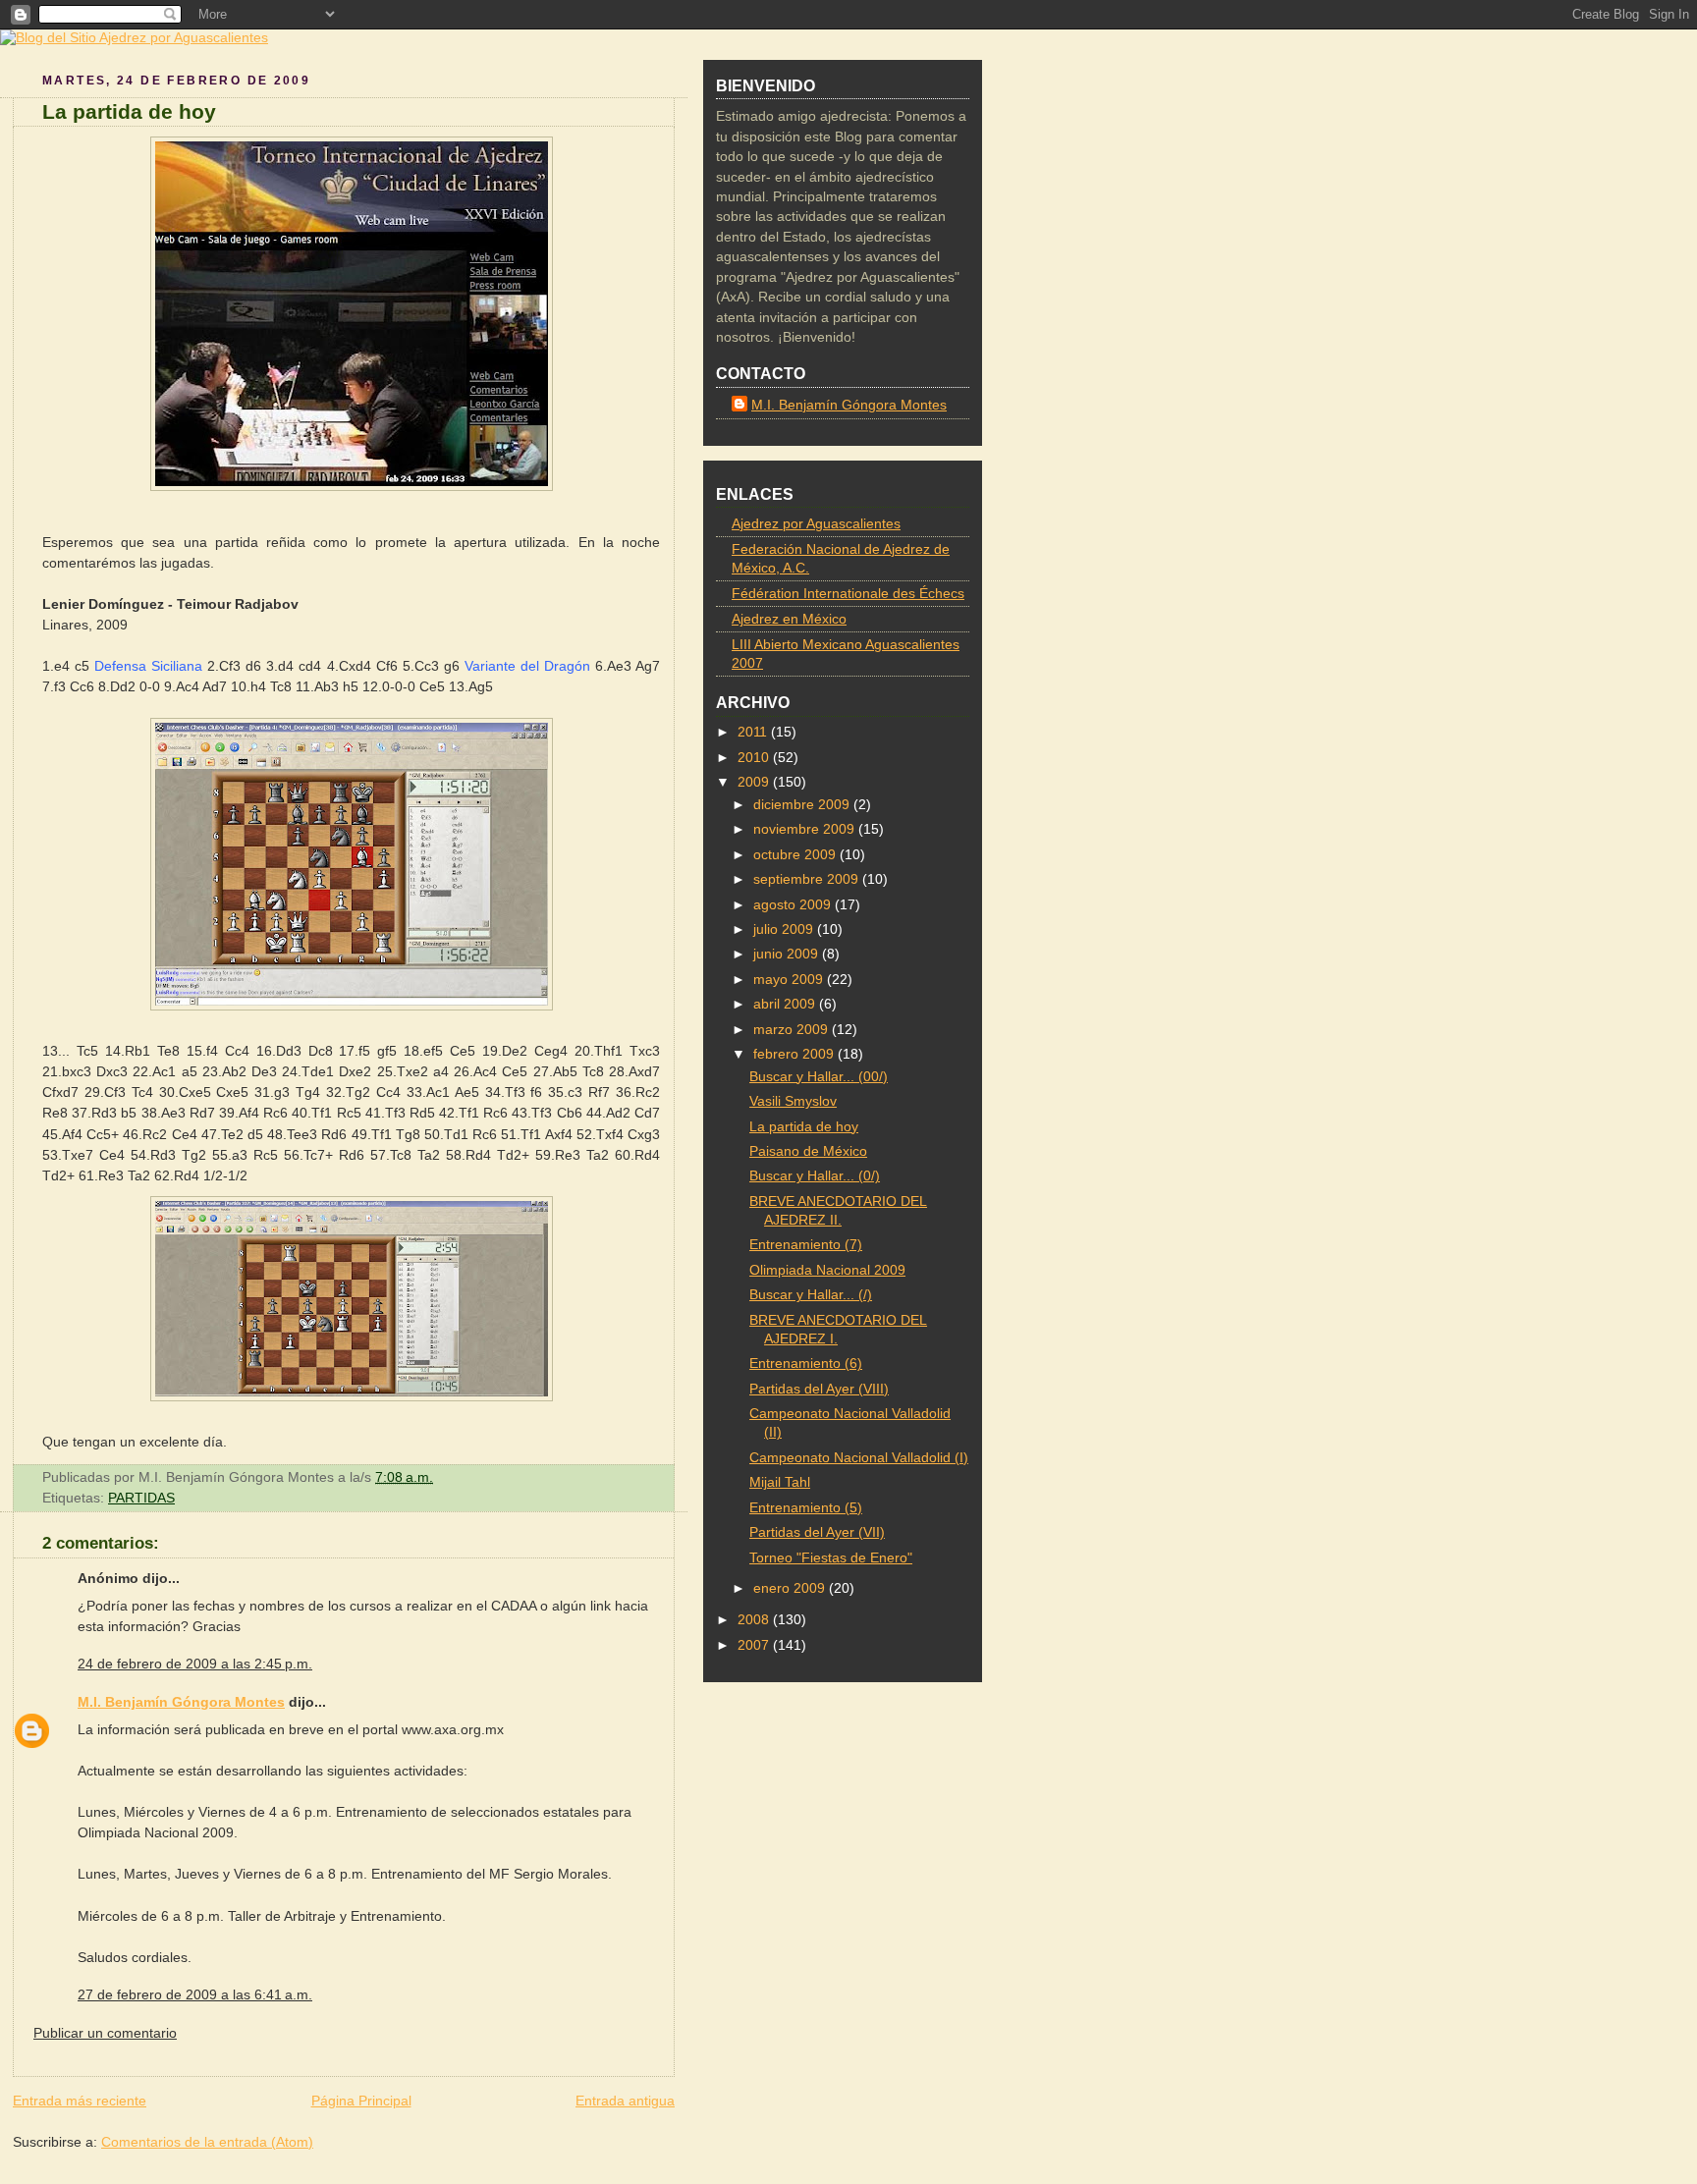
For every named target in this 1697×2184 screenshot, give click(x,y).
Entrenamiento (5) (806, 1508)
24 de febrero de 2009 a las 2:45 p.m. (195, 1664)
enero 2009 (791, 1588)
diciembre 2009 (803, 805)
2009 (755, 782)
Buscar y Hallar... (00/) (819, 1077)
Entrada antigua (625, 2101)
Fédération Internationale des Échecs (848, 594)
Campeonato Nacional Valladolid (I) (859, 1458)
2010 (755, 758)
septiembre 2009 (808, 879)
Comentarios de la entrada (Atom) (207, 2142)
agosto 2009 (794, 905)
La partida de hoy (129, 111)
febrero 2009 (795, 1054)
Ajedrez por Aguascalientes (816, 524)
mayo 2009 (790, 980)
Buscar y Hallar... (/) (811, 1295)
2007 (755, 1645)
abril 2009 (786, 1004)
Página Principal (361, 2101)
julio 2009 (785, 929)
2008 (755, 1620)
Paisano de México (808, 1151)
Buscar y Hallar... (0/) (815, 1176)
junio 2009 (788, 954)
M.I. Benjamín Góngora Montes (181, 1702)
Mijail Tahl (780, 1482)
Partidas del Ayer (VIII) (819, 1389)
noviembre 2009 (806, 829)
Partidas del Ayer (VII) (817, 1532)
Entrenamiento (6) (806, 1364)
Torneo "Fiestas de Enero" (831, 1558)
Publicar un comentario (105, 2033)
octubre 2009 (796, 855)
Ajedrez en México (789, 619)
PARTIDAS (141, 1498)
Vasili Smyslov (793, 1101)
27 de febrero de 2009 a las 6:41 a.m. (195, 1994)
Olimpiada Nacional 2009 (827, 1270)
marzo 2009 (793, 1030)
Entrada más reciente (80, 2101)
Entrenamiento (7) (806, 1245)
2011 (754, 732)
